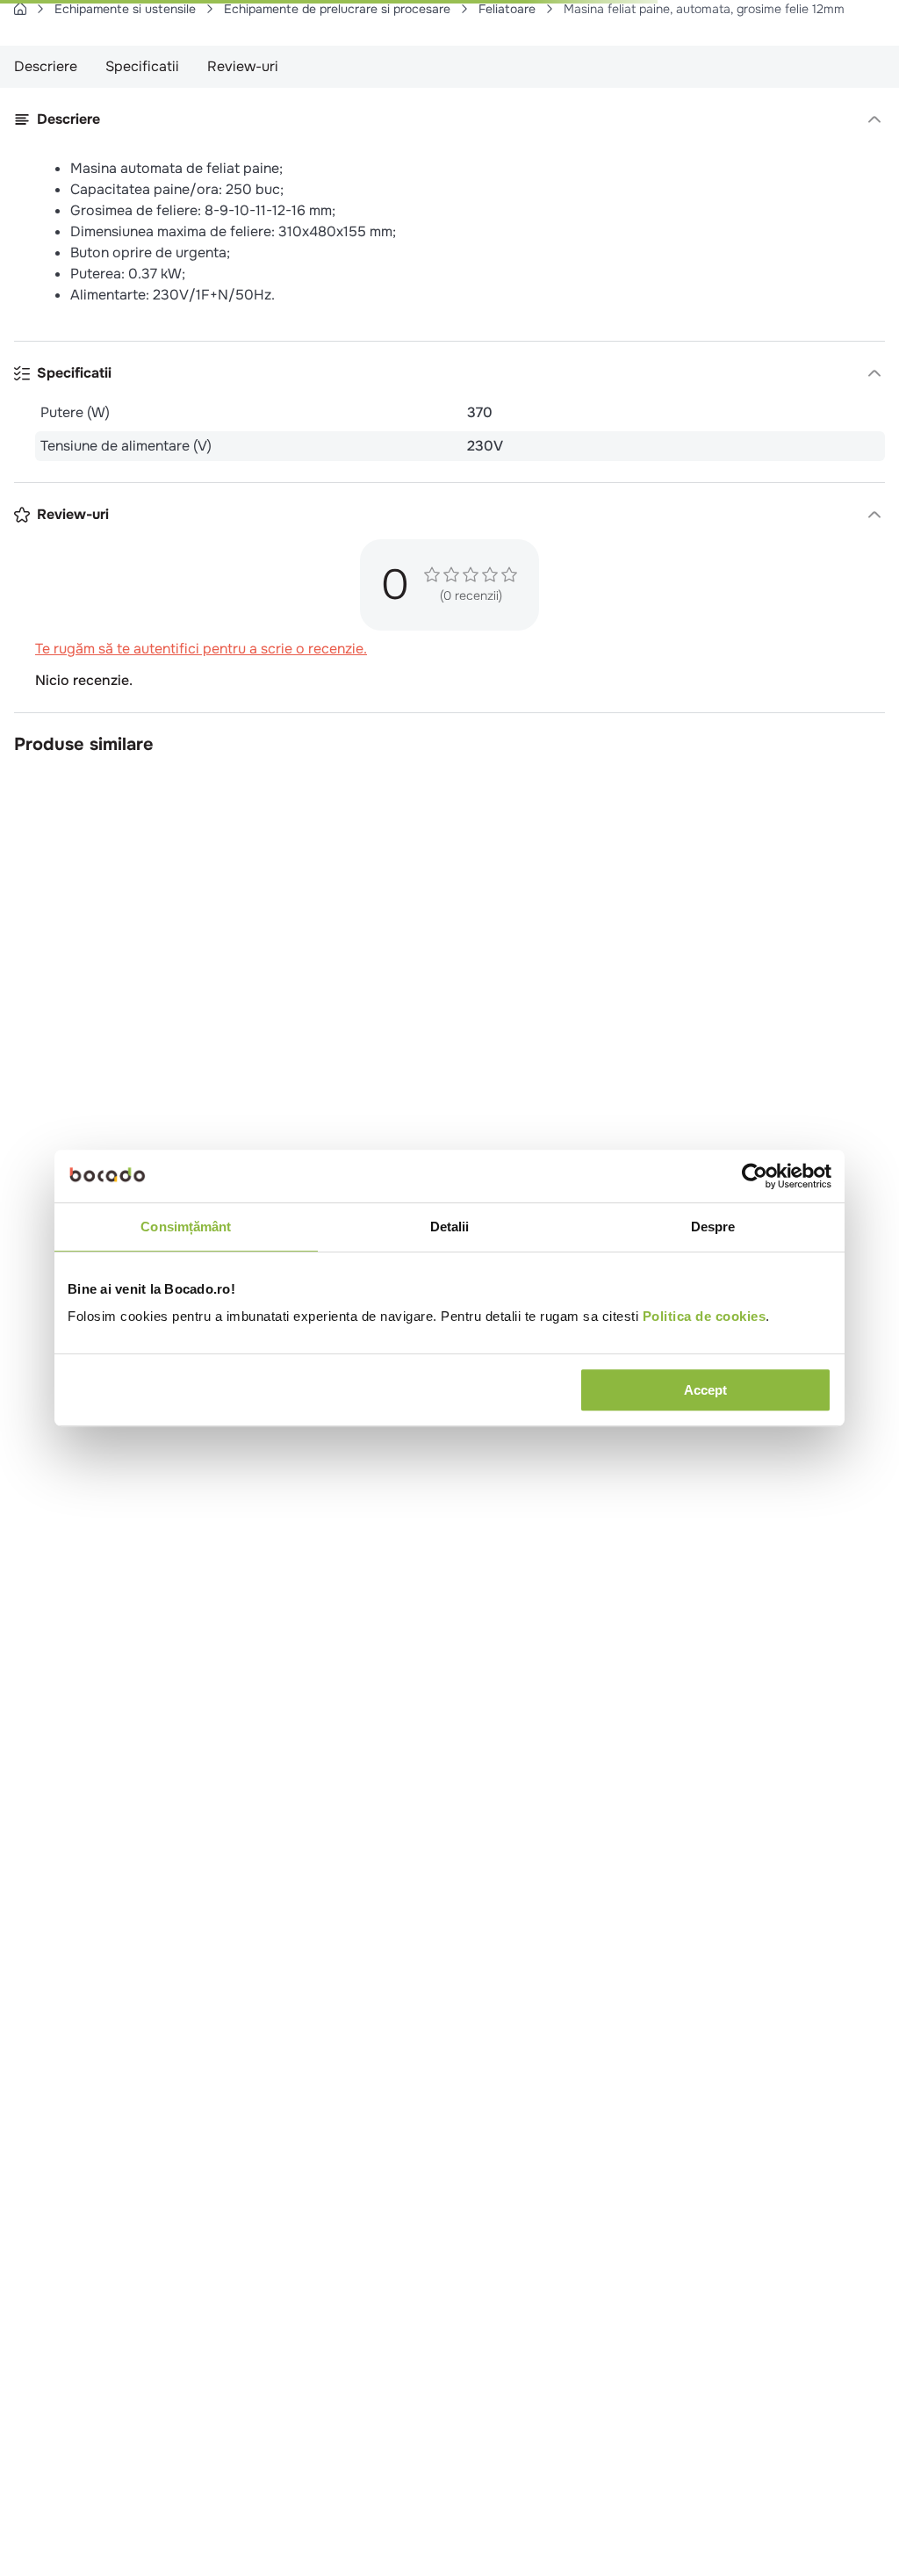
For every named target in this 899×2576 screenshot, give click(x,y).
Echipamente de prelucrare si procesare (337, 107)
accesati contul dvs (500, 2540)
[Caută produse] (36, 69)
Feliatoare (507, 107)
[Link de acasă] (20, 107)
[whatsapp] (215, 610)
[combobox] (449, 69)
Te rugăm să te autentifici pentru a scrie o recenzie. (201, 1567)
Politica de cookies (705, 1316)
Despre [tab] (713, 1227)
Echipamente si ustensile (125, 107)
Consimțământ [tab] (186, 1227)
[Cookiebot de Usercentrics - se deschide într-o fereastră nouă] (755, 1176)
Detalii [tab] (450, 1227)
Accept (705, 1390)
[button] (449, 364)
